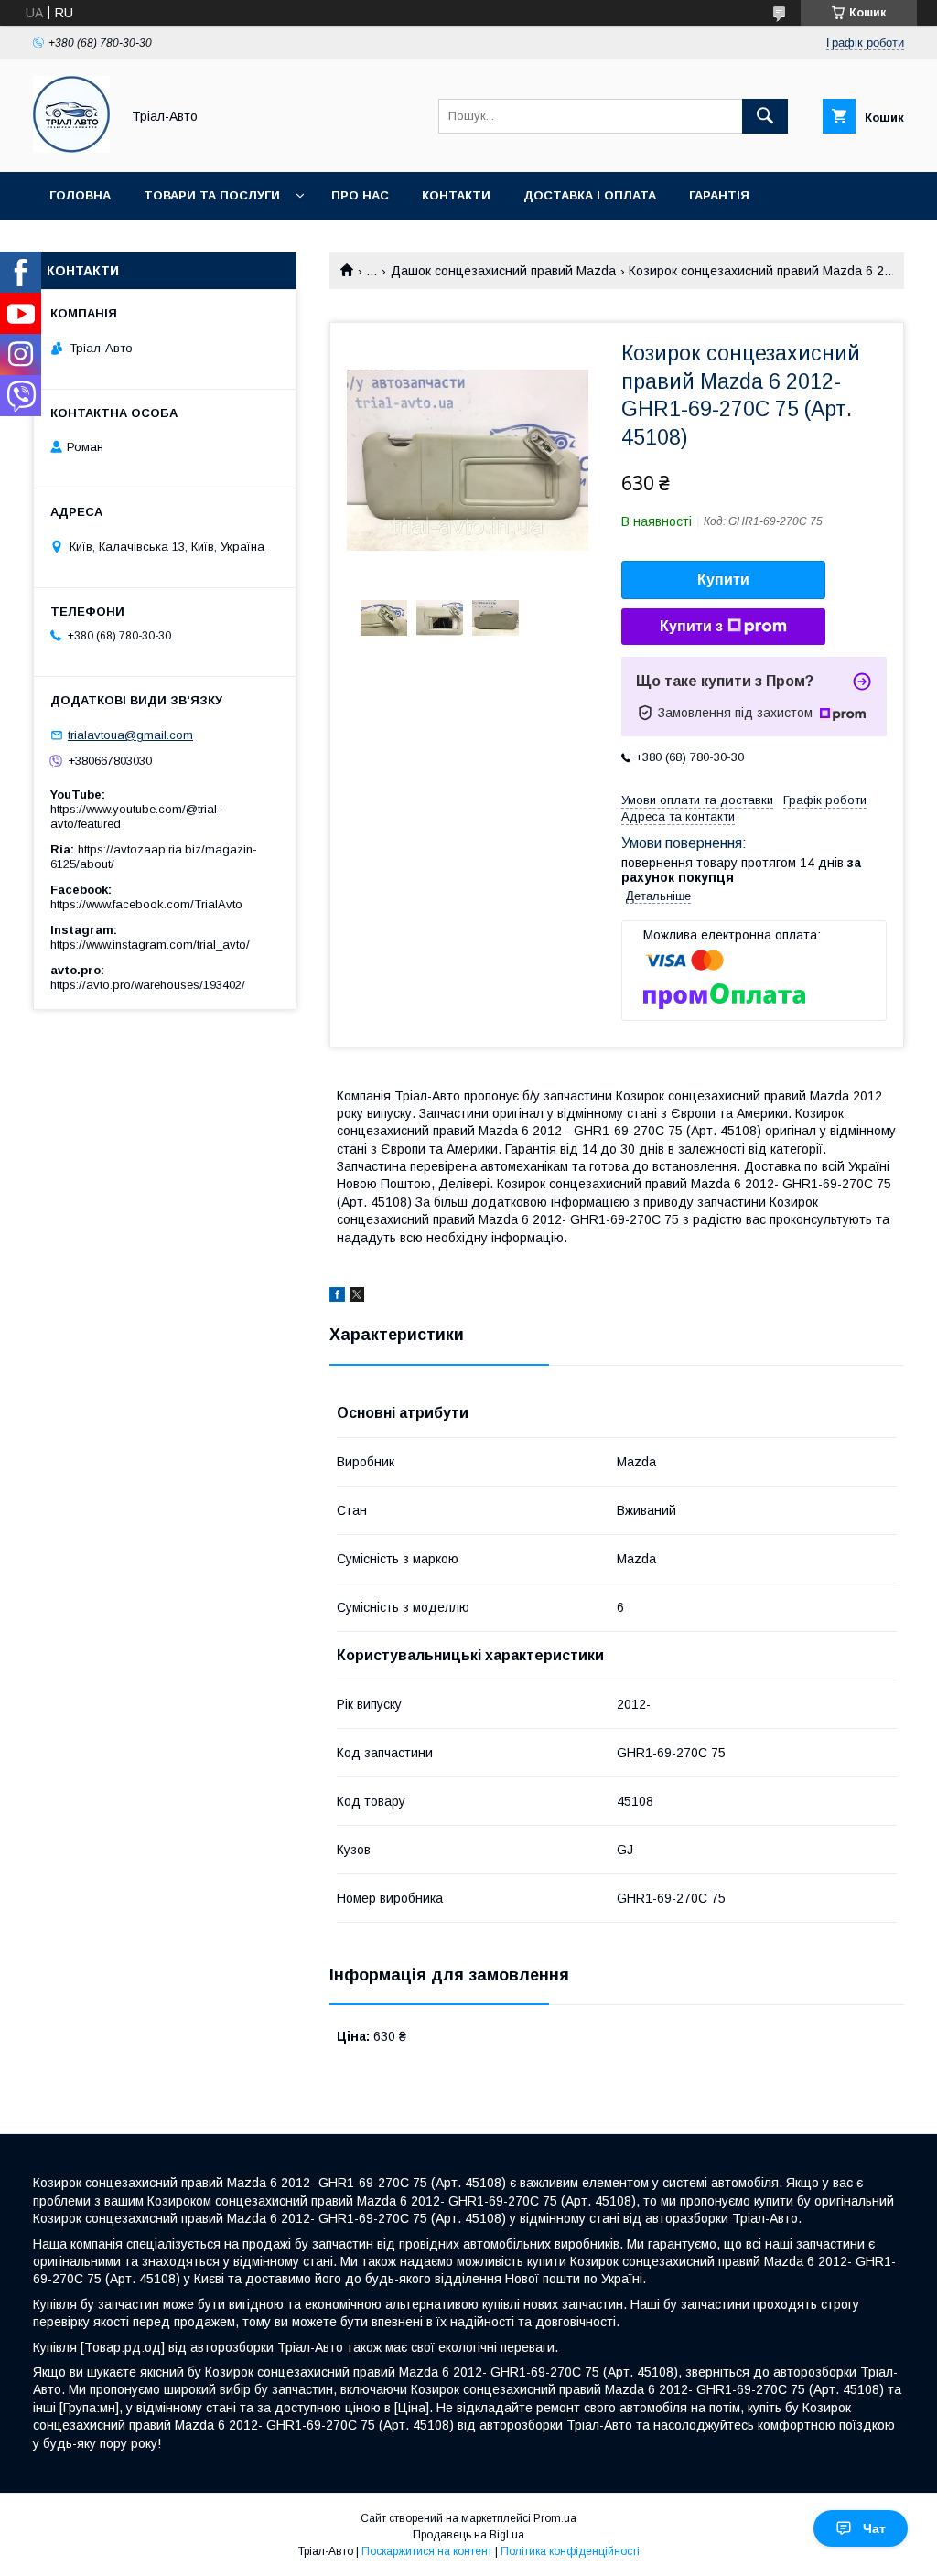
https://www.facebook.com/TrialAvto (146, 904)
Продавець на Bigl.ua (468, 2535)
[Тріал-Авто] (71, 148)
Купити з (691, 626)
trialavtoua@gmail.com (130, 735)
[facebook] (337, 1297)
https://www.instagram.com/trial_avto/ (150, 945)
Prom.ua (555, 2518)
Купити (723, 580)
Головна (80, 195)
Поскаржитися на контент (427, 2551)
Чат (874, 2528)
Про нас (360, 195)
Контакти (456, 195)
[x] (357, 1297)
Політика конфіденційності (570, 2551)
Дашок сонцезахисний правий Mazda (503, 271)
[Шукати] (765, 116)
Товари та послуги (212, 195)
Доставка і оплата (590, 195)
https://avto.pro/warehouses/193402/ (148, 985)
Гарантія (719, 195)
